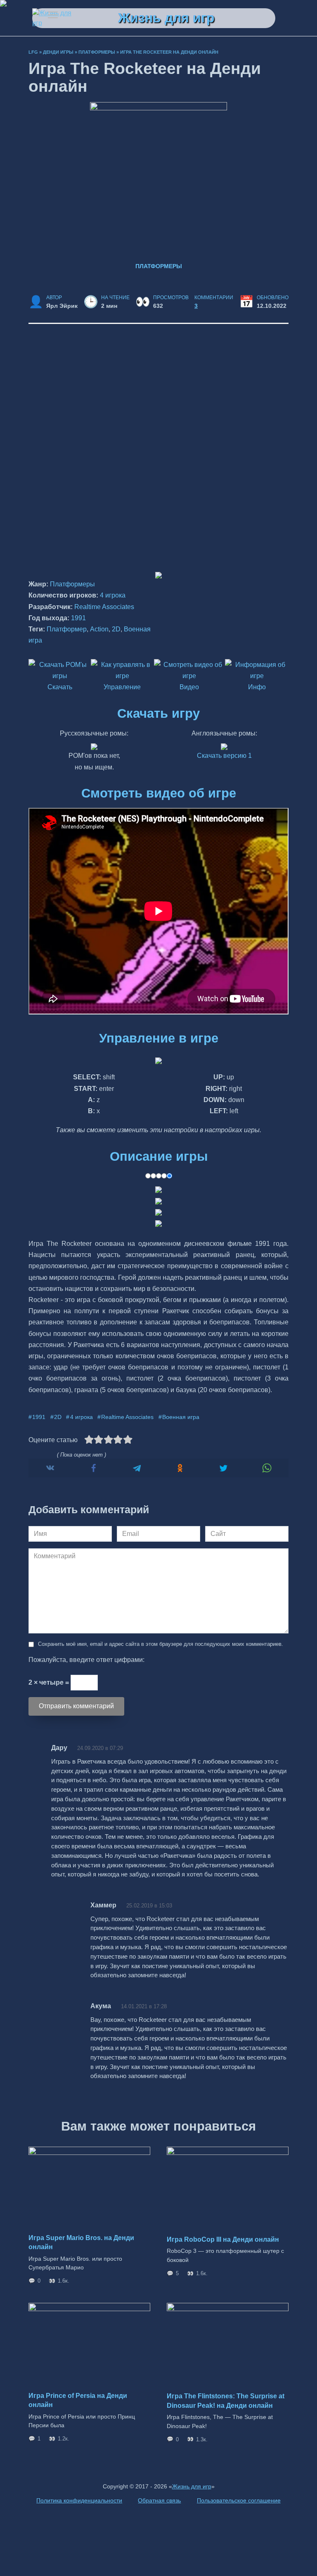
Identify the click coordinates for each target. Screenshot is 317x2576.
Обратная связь (159, 2500)
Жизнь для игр (166, 18)
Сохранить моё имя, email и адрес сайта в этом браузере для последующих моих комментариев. (161, 1644)
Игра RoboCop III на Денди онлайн (223, 2239)
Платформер (67, 629)
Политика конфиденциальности (79, 2500)
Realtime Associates (104, 607)
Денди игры (58, 52)
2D (116, 629)
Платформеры (97, 52)
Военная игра (181, 1417)
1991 (78, 618)
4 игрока (113, 595)
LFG (33, 52)
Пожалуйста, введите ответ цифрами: (86, 1660)
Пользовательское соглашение (239, 2500)
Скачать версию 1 (224, 756)
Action (99, 629)
